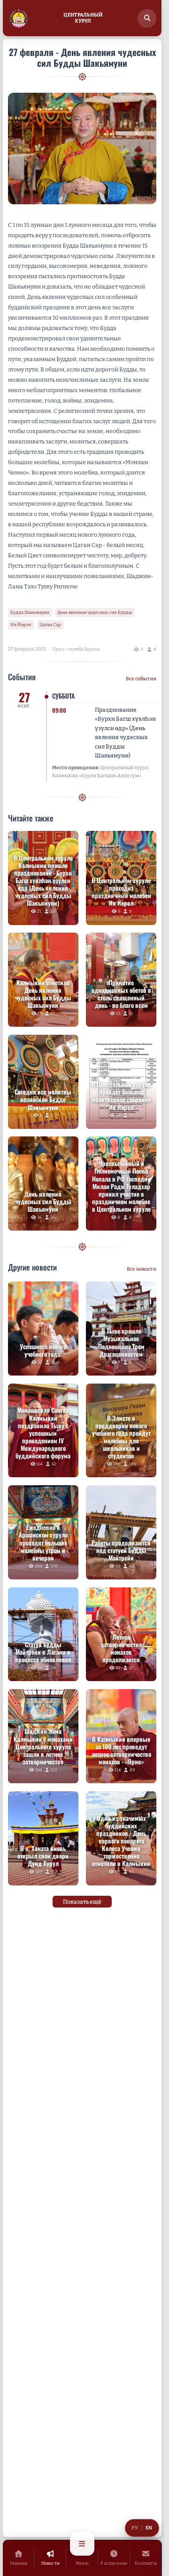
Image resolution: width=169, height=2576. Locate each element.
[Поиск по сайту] (147, 18)
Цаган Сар (50, 624)
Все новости (142, 1269)
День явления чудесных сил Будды (95, 612)
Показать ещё (82, 1902)
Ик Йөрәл (21, 624)
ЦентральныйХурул (83, 18)
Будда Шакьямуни (30, 612)
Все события (141, 679)
